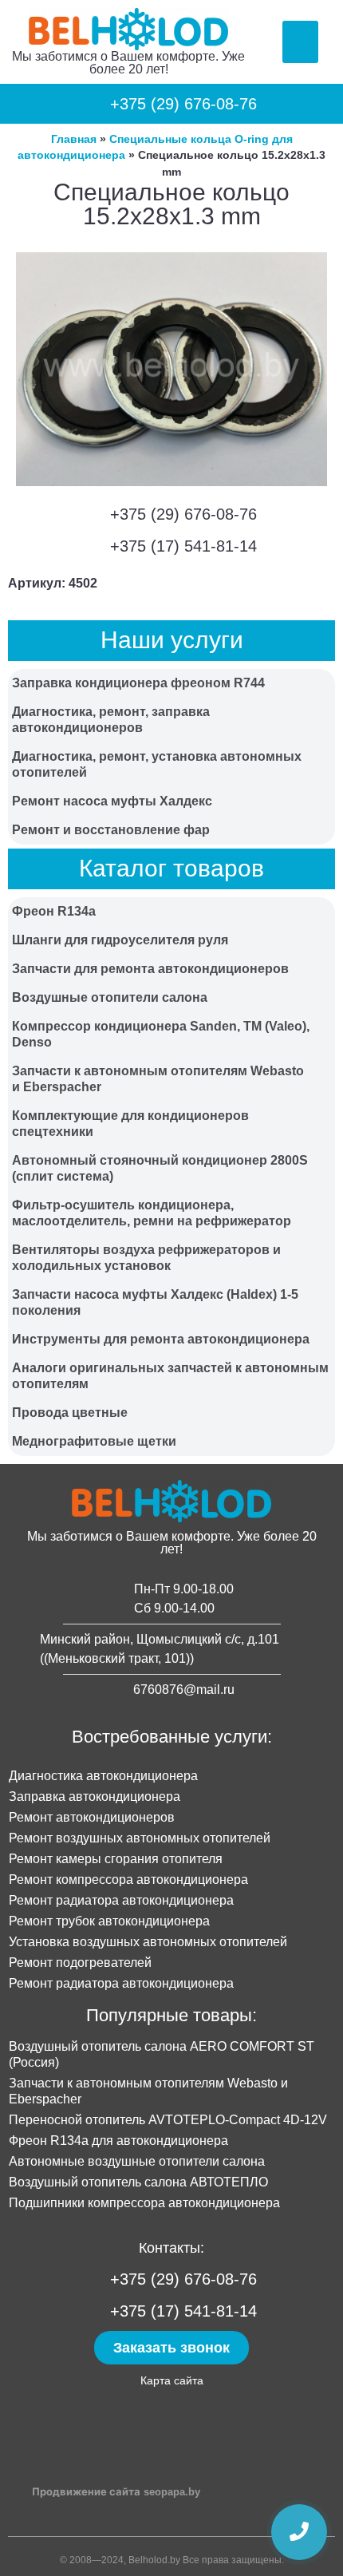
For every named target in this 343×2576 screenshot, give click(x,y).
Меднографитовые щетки (94, 1441)
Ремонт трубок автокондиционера (109, 1921)
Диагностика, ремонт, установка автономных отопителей (157, 764)
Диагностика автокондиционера (103, 1776)
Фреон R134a (54, 911)
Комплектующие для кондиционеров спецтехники (130, 1124)
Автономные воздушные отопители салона (137, 2161)
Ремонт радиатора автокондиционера (121, 1900)
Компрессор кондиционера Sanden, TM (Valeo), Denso (161, 1034)
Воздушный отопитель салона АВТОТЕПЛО (138, 2182)
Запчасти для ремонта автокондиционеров (150, 969)
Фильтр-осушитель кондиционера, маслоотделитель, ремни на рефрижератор (152, 1213)
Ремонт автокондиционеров (92, 1817)
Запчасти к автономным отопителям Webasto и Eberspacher (158, 1079)
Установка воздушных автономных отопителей (148, 1942)
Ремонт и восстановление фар (111, 830)
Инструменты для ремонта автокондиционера (161, 1339)
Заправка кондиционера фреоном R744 (138, 683)
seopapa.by (172, 2492)
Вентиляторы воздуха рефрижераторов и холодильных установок (146, 1258)
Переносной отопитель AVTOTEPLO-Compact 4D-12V (168, 2120)
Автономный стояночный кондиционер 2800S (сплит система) (160, 1168)
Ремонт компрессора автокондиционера (128, 1880)
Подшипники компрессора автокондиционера (144, 2203)
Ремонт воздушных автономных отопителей (140, 1838)
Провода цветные (70, 1413)
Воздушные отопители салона (110, 997)
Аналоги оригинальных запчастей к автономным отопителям (170, 1376)
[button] (300, 42)
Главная (74, 139)
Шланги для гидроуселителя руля (120, 940)
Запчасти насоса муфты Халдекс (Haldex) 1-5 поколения (155, 1302)
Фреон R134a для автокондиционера (118, 2141)
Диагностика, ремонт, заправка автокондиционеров (111, 720)
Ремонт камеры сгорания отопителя (116, 1859)
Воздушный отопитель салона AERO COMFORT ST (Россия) (162, 2054)
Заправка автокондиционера (95, 1796)
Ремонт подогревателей (80, 1963)
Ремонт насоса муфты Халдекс (112, 801)
